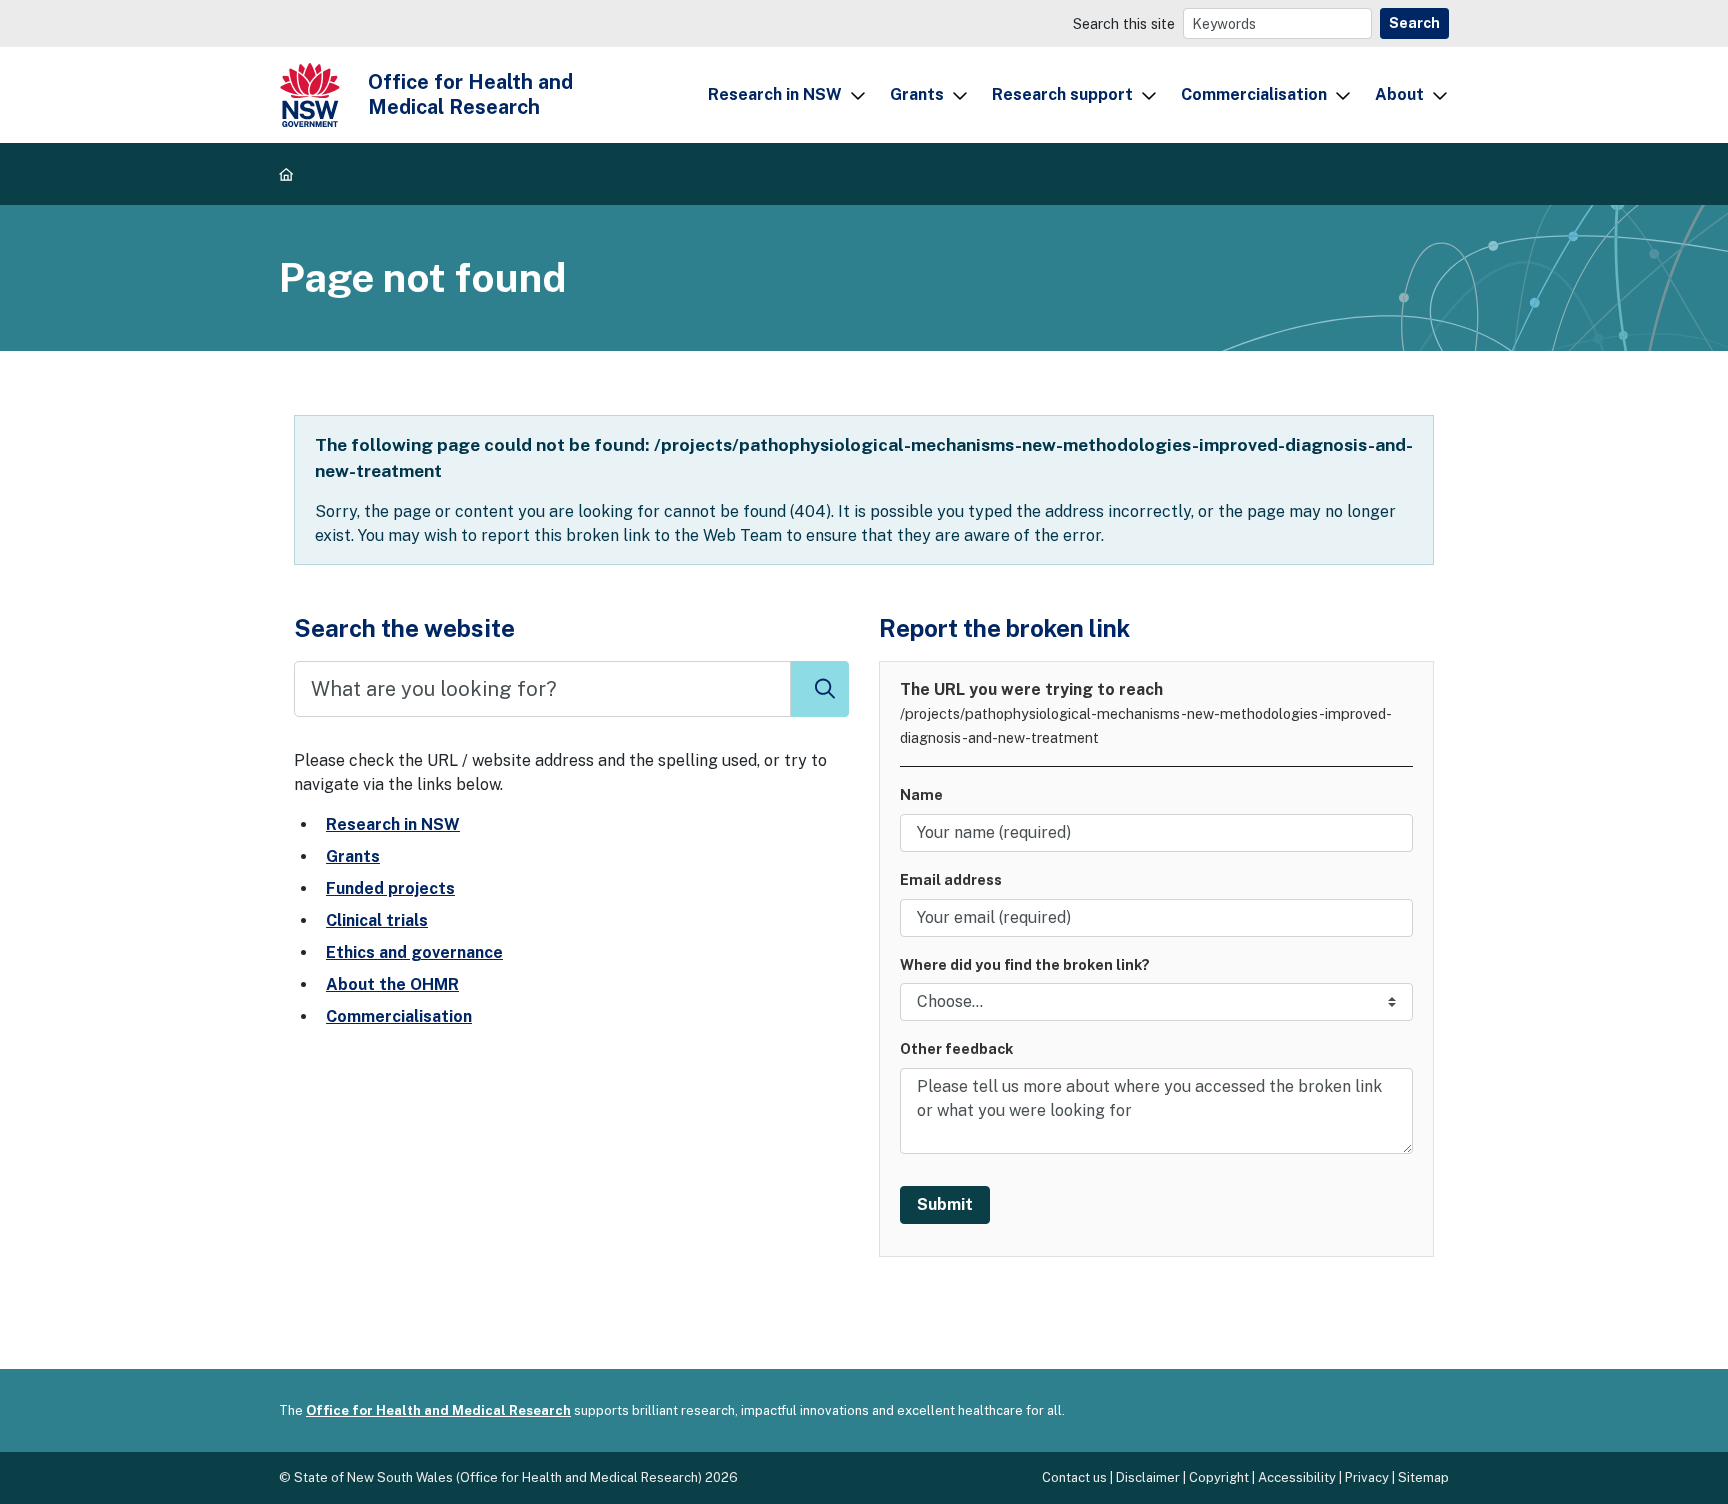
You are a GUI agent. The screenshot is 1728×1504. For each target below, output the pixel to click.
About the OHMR (392, 984)
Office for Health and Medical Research (438, 1410)
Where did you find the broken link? (1025, 964)
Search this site (1124, 23)
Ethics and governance (414, 952)
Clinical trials (377, 920)
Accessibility (1297, 1477)
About (1399, 94)
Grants (917, 94)
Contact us (1074, 1477)
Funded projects (390, 888)
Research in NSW (775, 94)
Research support (1062, 94)
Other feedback (956, 1048)
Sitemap (1423, 1477)
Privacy (1367, 1477)
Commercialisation (1254, 94)
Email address (951, 879)
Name (921, 794)
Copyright (1219, 1477)
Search (1414, 23)
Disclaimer (1148, 1477)
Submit (945, 1204)
